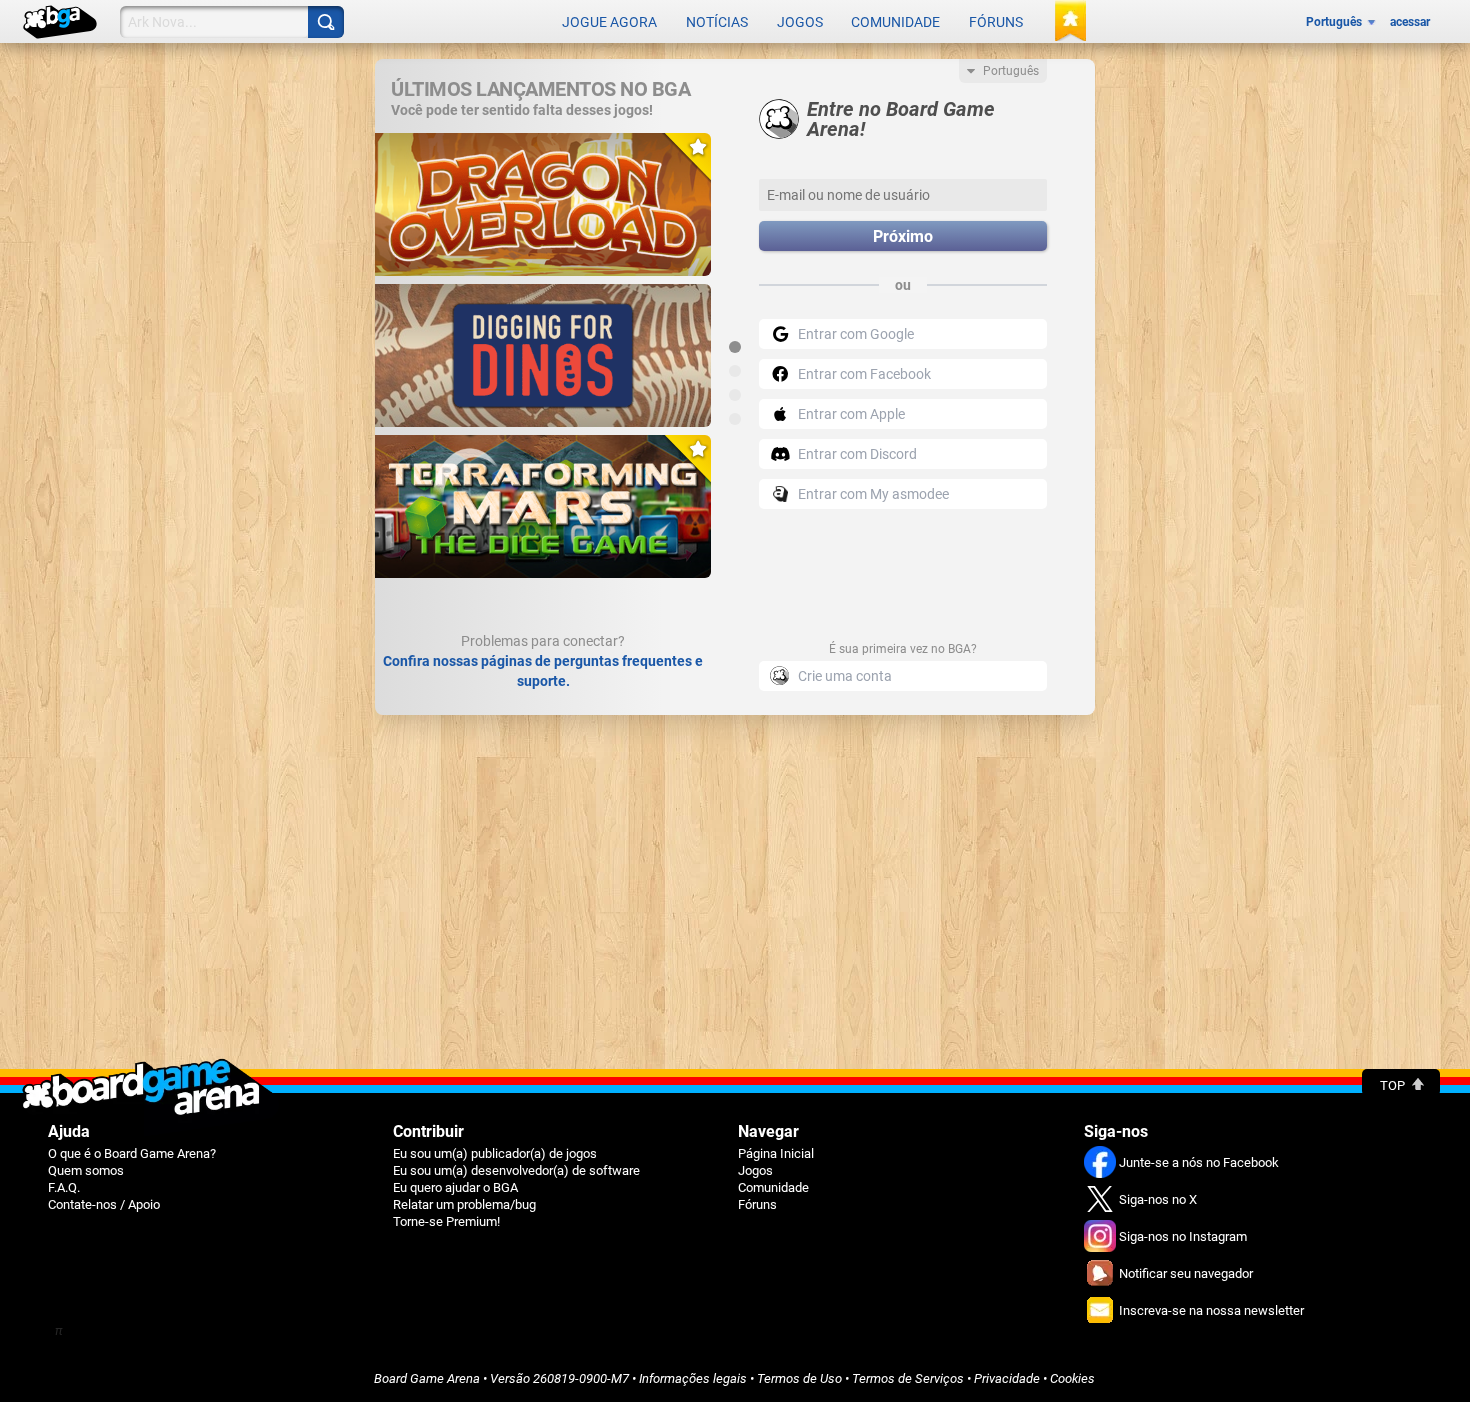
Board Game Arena (427, 1378)
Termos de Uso (799, 1378)
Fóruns (996, 22)
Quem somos (86, 1170)
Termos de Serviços (908, 1378)
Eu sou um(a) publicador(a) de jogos (495, 1153)
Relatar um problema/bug (464, 1204)
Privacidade (1007, 1378)
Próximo (903, 236)
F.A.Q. (64, 1187)
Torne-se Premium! (446, 1221)
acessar (1410, 22)
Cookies (1072, 1378)
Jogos (800, 22)
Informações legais (693, 1378)
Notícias (717, 22)
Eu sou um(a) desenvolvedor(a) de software (516, 1170)
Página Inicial (776, 1153)
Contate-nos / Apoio (104, 1204)
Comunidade (895, 22)
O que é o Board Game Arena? (132, 1153)
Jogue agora (609, 22)
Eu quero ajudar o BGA (455, 1187)
